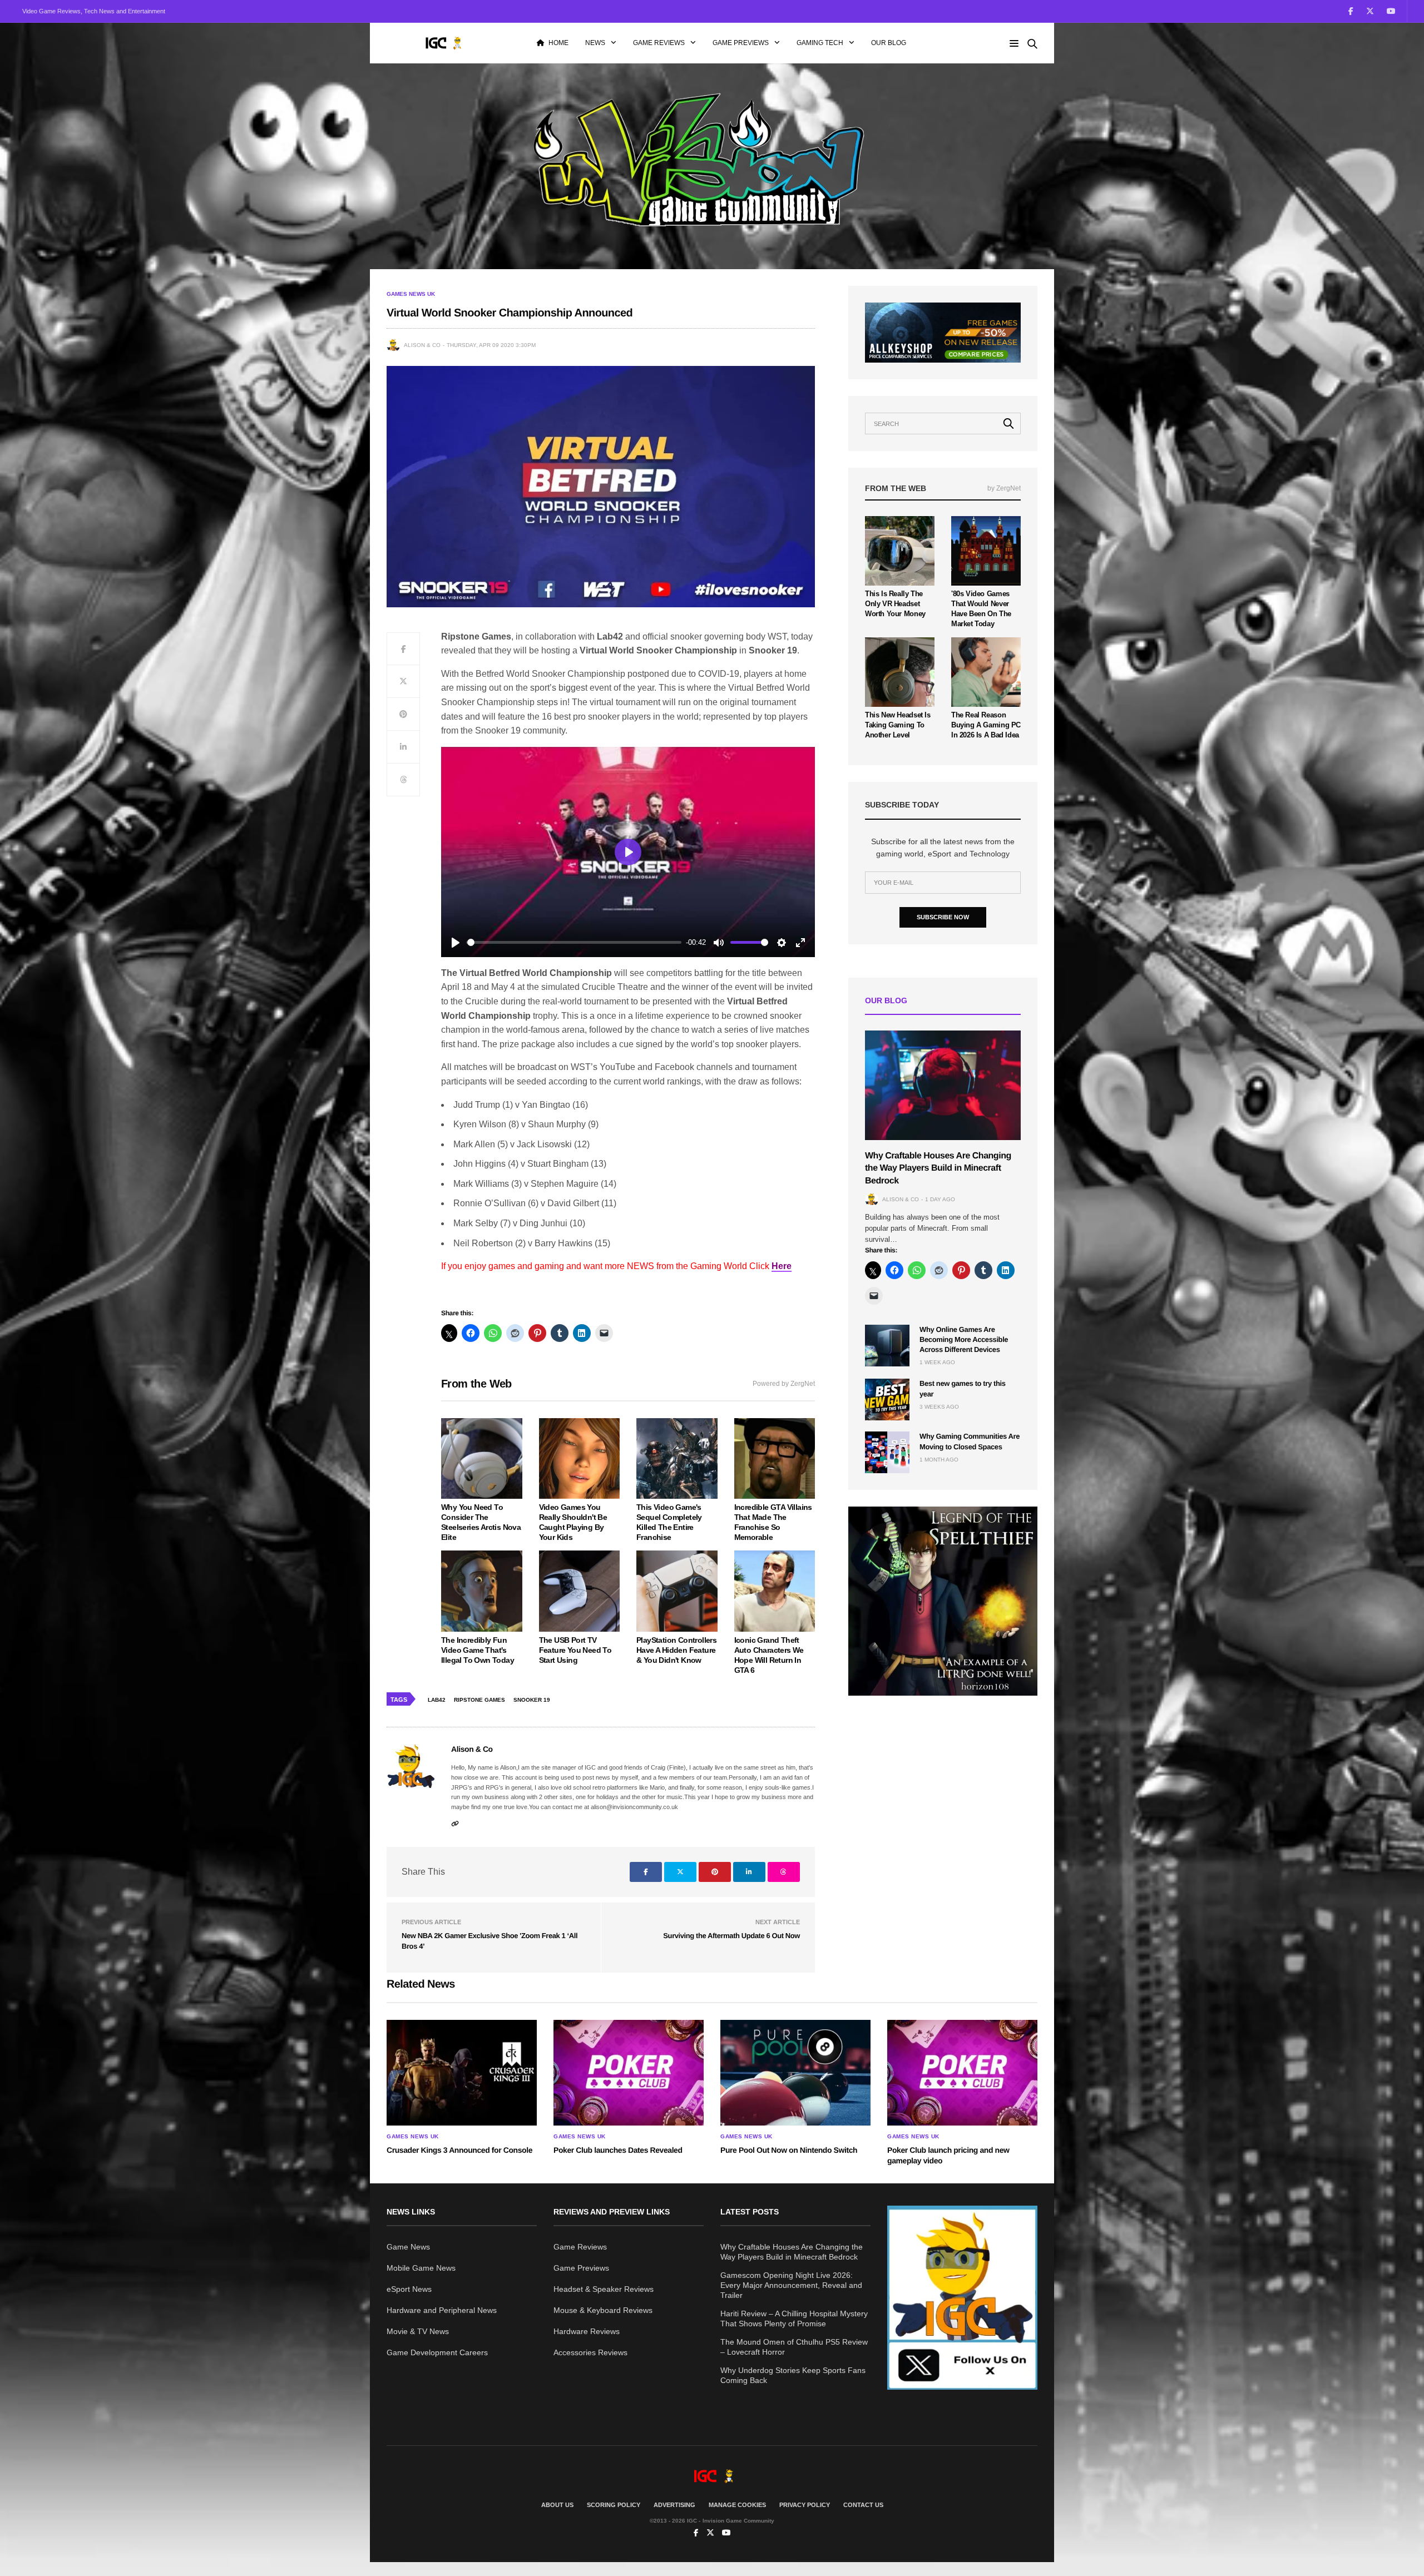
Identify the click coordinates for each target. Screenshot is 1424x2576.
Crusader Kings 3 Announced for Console (459, 2150)
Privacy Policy (805, 2505)
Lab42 (437, 1700)
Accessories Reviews (590, 2352)
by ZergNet (1004, 488)
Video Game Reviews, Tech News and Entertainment (94, 11)
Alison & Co (422, 345)
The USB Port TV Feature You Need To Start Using (575, 1650)
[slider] (574, 942)
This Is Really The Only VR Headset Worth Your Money (895, 604)
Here (782, 1266)
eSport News (409, 2289)
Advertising (674, 2505)
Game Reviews (659, 43)
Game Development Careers (437, 2352)
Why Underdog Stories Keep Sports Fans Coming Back (793, 2375)
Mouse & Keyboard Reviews (603, 2310)
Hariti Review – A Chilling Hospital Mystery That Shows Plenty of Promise (794, 2319)
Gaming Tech (820, 43)
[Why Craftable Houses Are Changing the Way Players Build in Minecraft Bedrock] (943, 1085)
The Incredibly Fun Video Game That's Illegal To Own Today (478, 1650)
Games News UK (411, 294)
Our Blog (889, 43)
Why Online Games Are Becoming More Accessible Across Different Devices (964, 1339)
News (595, 43)
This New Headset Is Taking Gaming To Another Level (898, 725)
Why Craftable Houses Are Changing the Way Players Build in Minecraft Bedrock (938, 1168)
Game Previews (741, 43)
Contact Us (863, 2505)
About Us (557, 2505)
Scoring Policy (614, 2505)
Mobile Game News (421, 2268)
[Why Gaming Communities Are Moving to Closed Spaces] (887, 1452)
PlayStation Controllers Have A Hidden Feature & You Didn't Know (676, 1650)
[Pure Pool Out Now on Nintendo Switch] (795, 2073)
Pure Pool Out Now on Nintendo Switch (789, 2150)
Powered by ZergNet (784, 1384)
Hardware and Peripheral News (442, 2310)
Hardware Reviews (587, 2331)
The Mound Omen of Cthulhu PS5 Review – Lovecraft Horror (794, 2347)
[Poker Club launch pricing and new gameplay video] (962, 2073)
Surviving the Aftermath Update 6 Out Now (731, 1936)
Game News (408, 2247)
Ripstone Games (479, 1700)
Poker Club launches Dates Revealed (618, 2150)
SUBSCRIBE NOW (943, 917)
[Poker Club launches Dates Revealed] (629, 2073)
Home (558, 43)
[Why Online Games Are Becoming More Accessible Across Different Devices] (887, 1346)
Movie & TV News (418, 2331)
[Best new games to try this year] (887, 1400)
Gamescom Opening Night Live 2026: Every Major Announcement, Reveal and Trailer (791, 2285)
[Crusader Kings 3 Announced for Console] (462, 2073)
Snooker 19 (532, 1700)
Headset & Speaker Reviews (604, 2289)
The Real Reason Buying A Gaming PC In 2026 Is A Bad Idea (986, 725)
